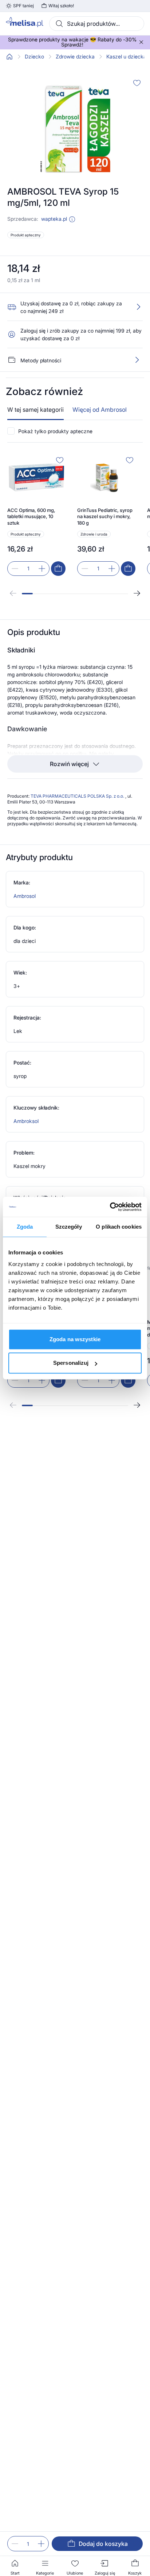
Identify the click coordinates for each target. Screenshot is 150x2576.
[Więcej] (137, 360)
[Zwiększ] (41, 2544)
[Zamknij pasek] (141, 42)
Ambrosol (25, 896)
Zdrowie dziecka (75, 57)
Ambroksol (26, 1121)
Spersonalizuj (71, 1363)
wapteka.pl (54, 219)
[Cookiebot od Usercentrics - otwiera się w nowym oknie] (110, 1207)
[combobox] (97, 24)
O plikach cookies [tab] (119, 1227)
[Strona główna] (9, 57)
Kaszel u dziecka (126, 57)
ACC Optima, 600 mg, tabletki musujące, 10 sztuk (31, 516)
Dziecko (34, 57)
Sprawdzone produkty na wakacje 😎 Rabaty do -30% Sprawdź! (72, 42)
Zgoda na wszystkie (75, 1339)
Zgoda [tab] (25, 1227)
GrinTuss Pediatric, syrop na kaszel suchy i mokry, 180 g (105, 516)
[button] (72, 219)
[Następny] (137, 593)
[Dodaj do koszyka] (58, 569)
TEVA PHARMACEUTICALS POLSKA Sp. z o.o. (78, 796)
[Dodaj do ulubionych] (137, 83)
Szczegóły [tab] (69, 1227)
